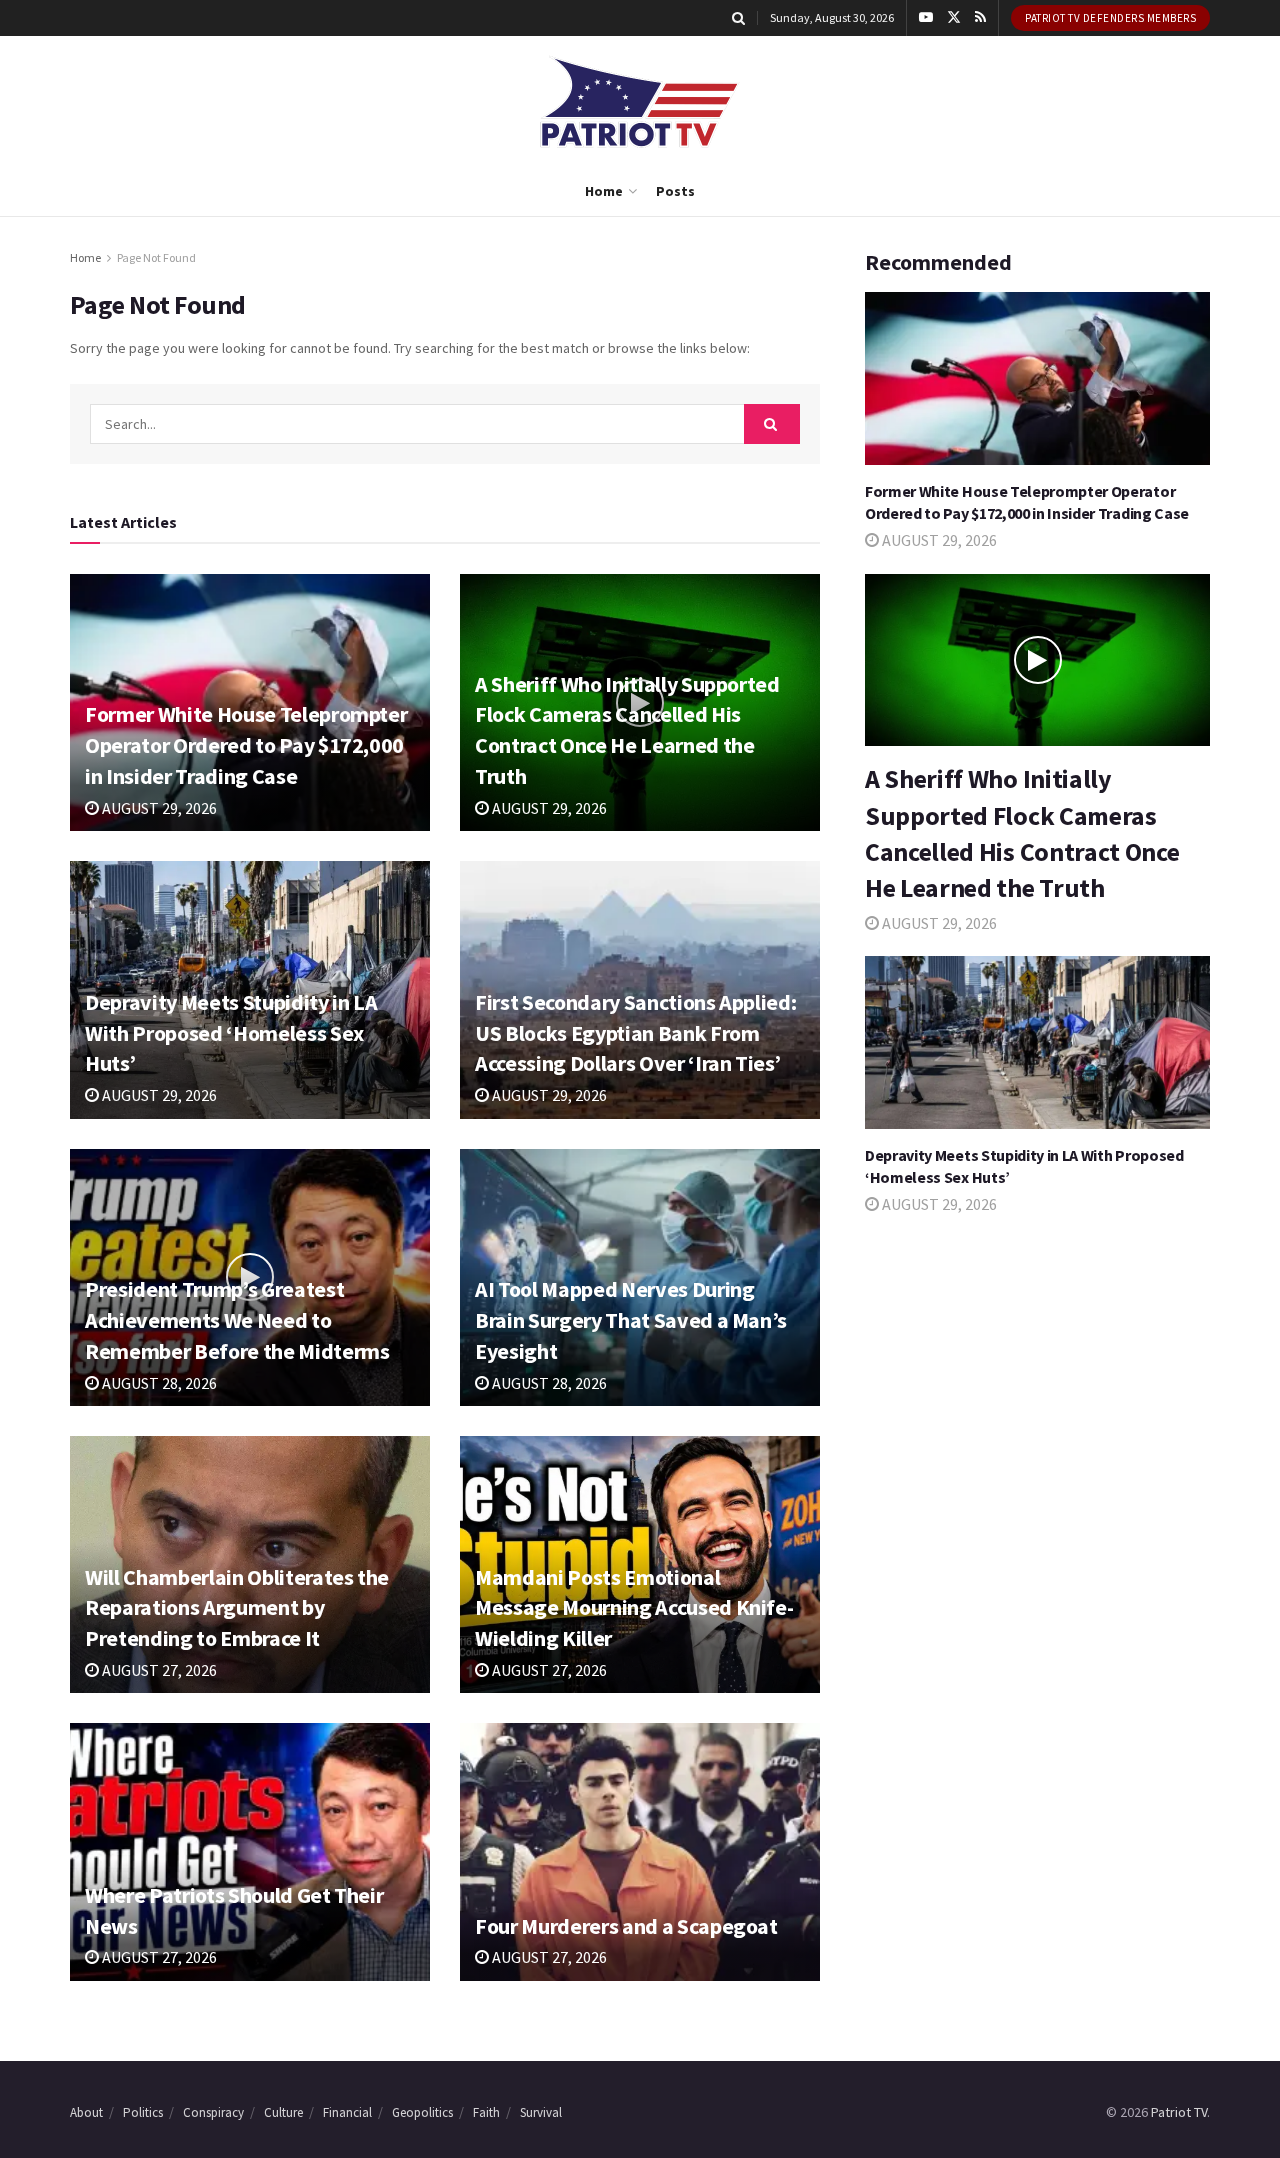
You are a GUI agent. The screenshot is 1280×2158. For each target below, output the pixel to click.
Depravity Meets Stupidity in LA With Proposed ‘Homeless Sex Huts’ (231, 1033)
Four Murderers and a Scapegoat (626, 1926)
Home (604, 191)
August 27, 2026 (158, 1670)
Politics (143, 2112)
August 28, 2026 (158, 1383)
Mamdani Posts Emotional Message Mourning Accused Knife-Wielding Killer (634, 1608)
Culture (283, 2112)
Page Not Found (156, 257)
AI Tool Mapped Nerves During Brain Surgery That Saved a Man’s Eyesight (631, 1320)
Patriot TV (1179, 2112)
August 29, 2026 (158, 808)
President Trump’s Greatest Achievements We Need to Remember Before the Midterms (237, 1320)
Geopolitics (422, 2112)
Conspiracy (213, 2112)
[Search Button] (738, 18)
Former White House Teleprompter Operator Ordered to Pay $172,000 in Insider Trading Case (246, 745)
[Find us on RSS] (980, 18)
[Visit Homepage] (640, 101)
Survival (541, 2112)
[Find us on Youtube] (926, 18)
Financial (347, 2112)
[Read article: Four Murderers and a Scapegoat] (640, 1851)
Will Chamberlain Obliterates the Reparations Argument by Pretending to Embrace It (237, 1608)
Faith (486, 2112)
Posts (675, 191)
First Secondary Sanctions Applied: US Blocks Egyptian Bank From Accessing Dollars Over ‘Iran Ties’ (635, 1033)
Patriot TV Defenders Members (1110, 18)
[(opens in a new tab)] (250, 1851)
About (86, 2112)
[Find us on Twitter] (954, 18)
